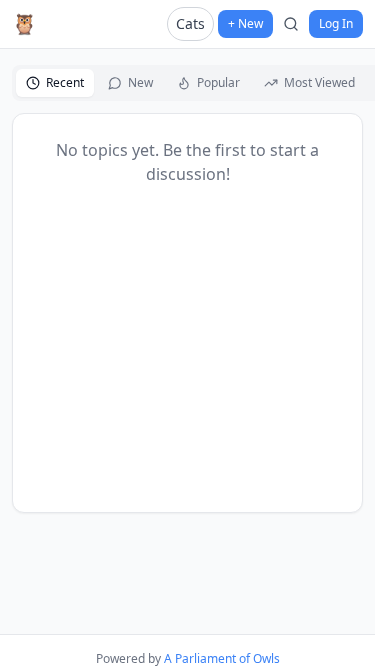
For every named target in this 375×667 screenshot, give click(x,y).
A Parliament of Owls (222, 658)
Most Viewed (319, 82)
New (140, 82)
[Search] (291, 24)
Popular (218, 82)
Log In (336, 23)
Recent (65, 82)
